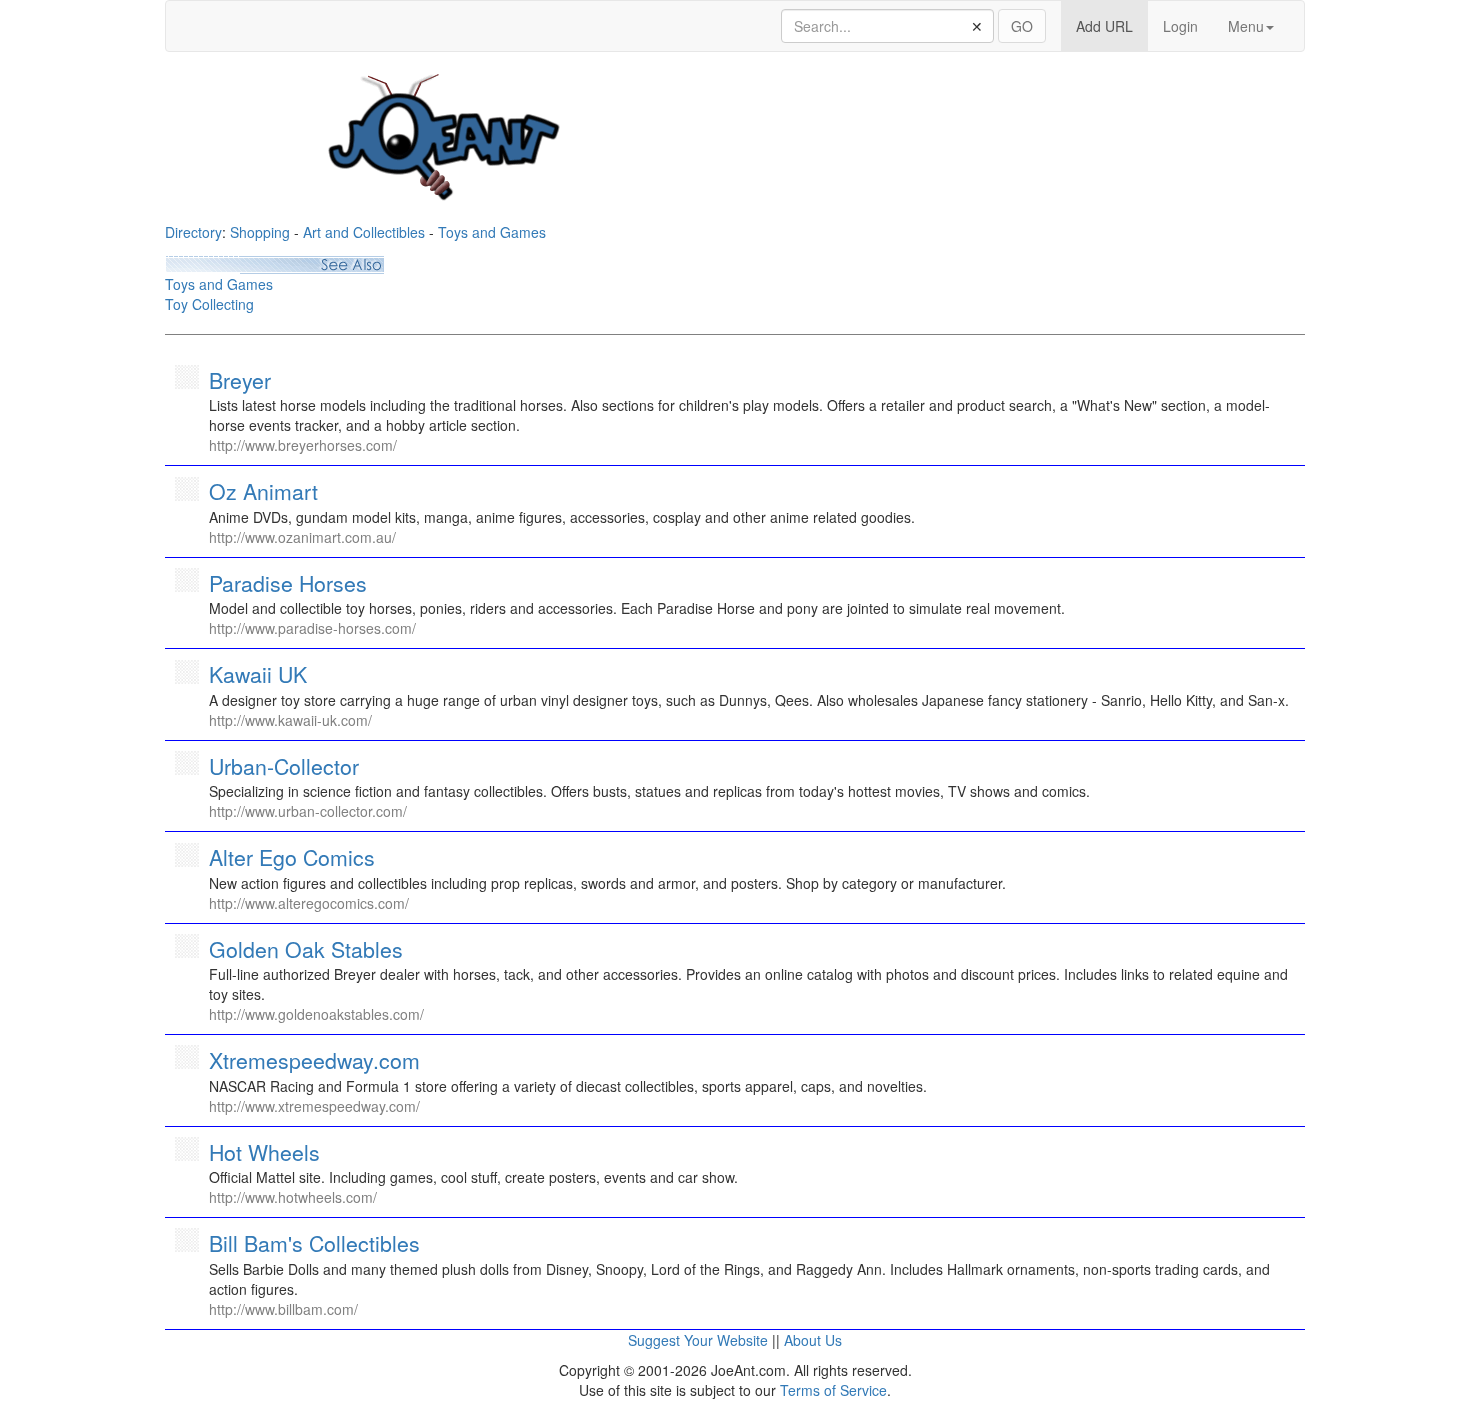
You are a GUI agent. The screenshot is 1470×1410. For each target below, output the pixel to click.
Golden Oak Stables (306, 949)
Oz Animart (263, 491)
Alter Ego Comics (292, 857)
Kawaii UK (258, 674)
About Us (813, 1340)
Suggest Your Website (698, 1340)
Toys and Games (492, 232)
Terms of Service (833, 1390)
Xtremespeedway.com (314, 1060)
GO (1022, 26)
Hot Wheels (264, 1152)
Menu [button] (1246, 26)
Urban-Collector (284, 766)
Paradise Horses (288, 583)
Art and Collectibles (364, 232)
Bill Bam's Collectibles (314, 1243)
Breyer (240, 380)
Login (1180, 26)
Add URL (1112, 25)
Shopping (260, 232)
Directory (193, 232)
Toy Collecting (209, 304)
